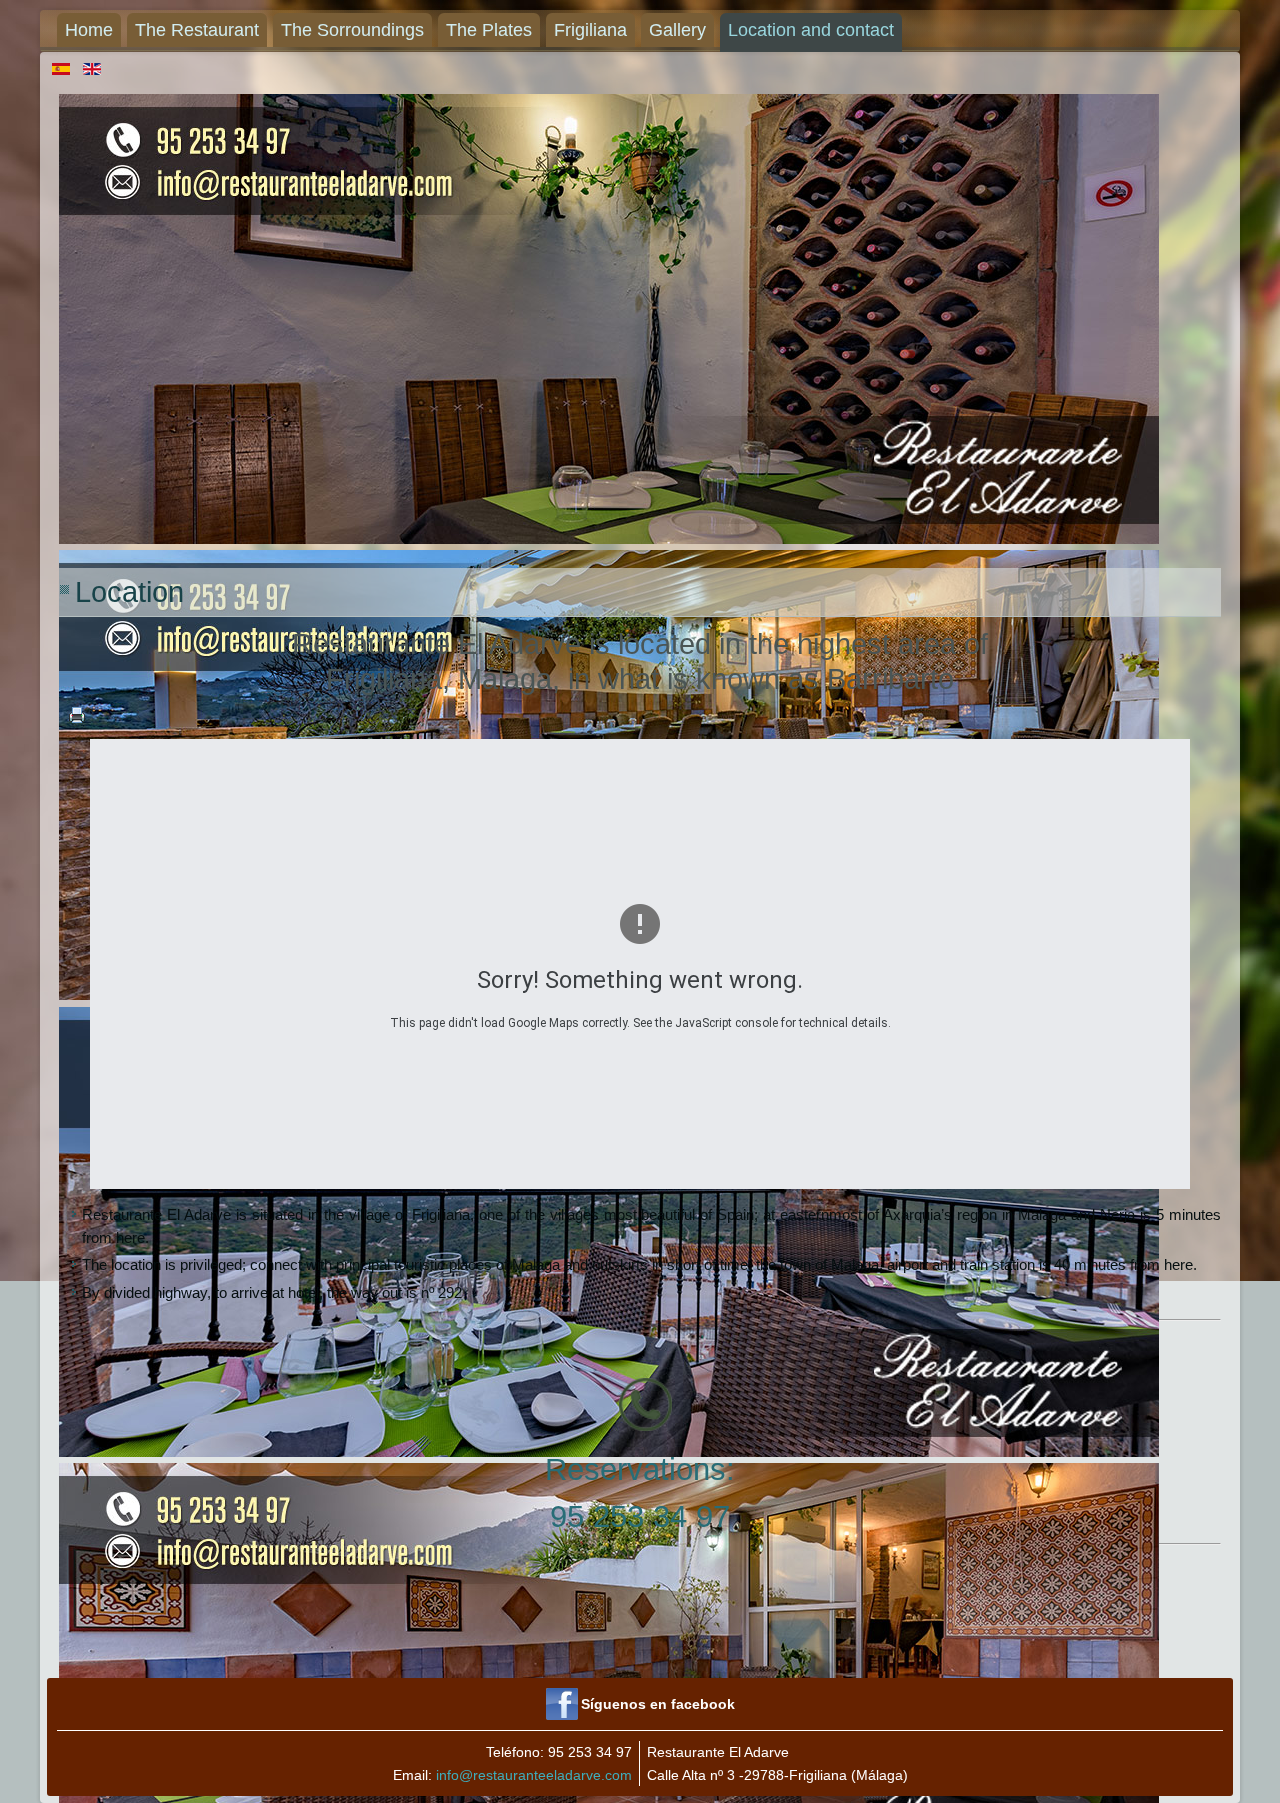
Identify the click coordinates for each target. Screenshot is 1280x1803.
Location (129, 592)
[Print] (77, 727)
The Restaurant (197, 30)
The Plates (489, 30)
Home (89, 30)
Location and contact (811, 30)
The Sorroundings (352, 30)
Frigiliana (590, 30)
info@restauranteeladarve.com (534, 1775)
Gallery (677, 30)
